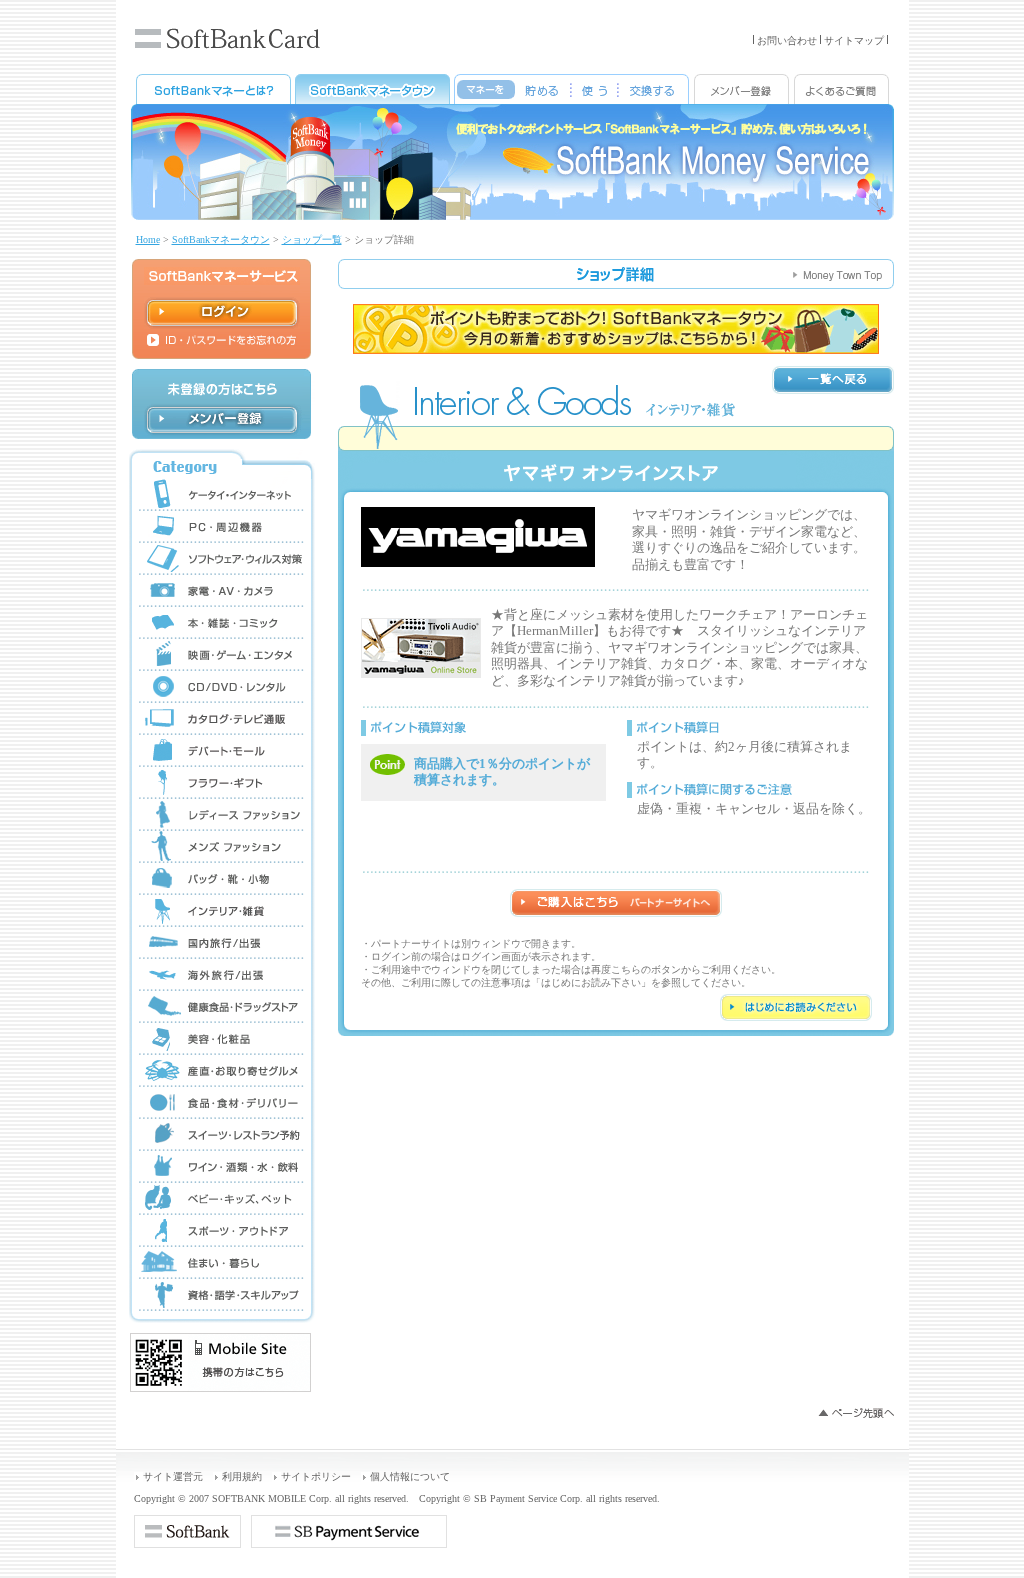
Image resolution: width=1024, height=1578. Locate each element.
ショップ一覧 (312, 239)
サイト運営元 (173, 1476)
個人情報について (410, 1476)
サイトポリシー (316, 1476)
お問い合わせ (787, 40)
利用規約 (242, 1476)
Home (148, 239)
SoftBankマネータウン (221, 239)
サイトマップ (854, 40)
